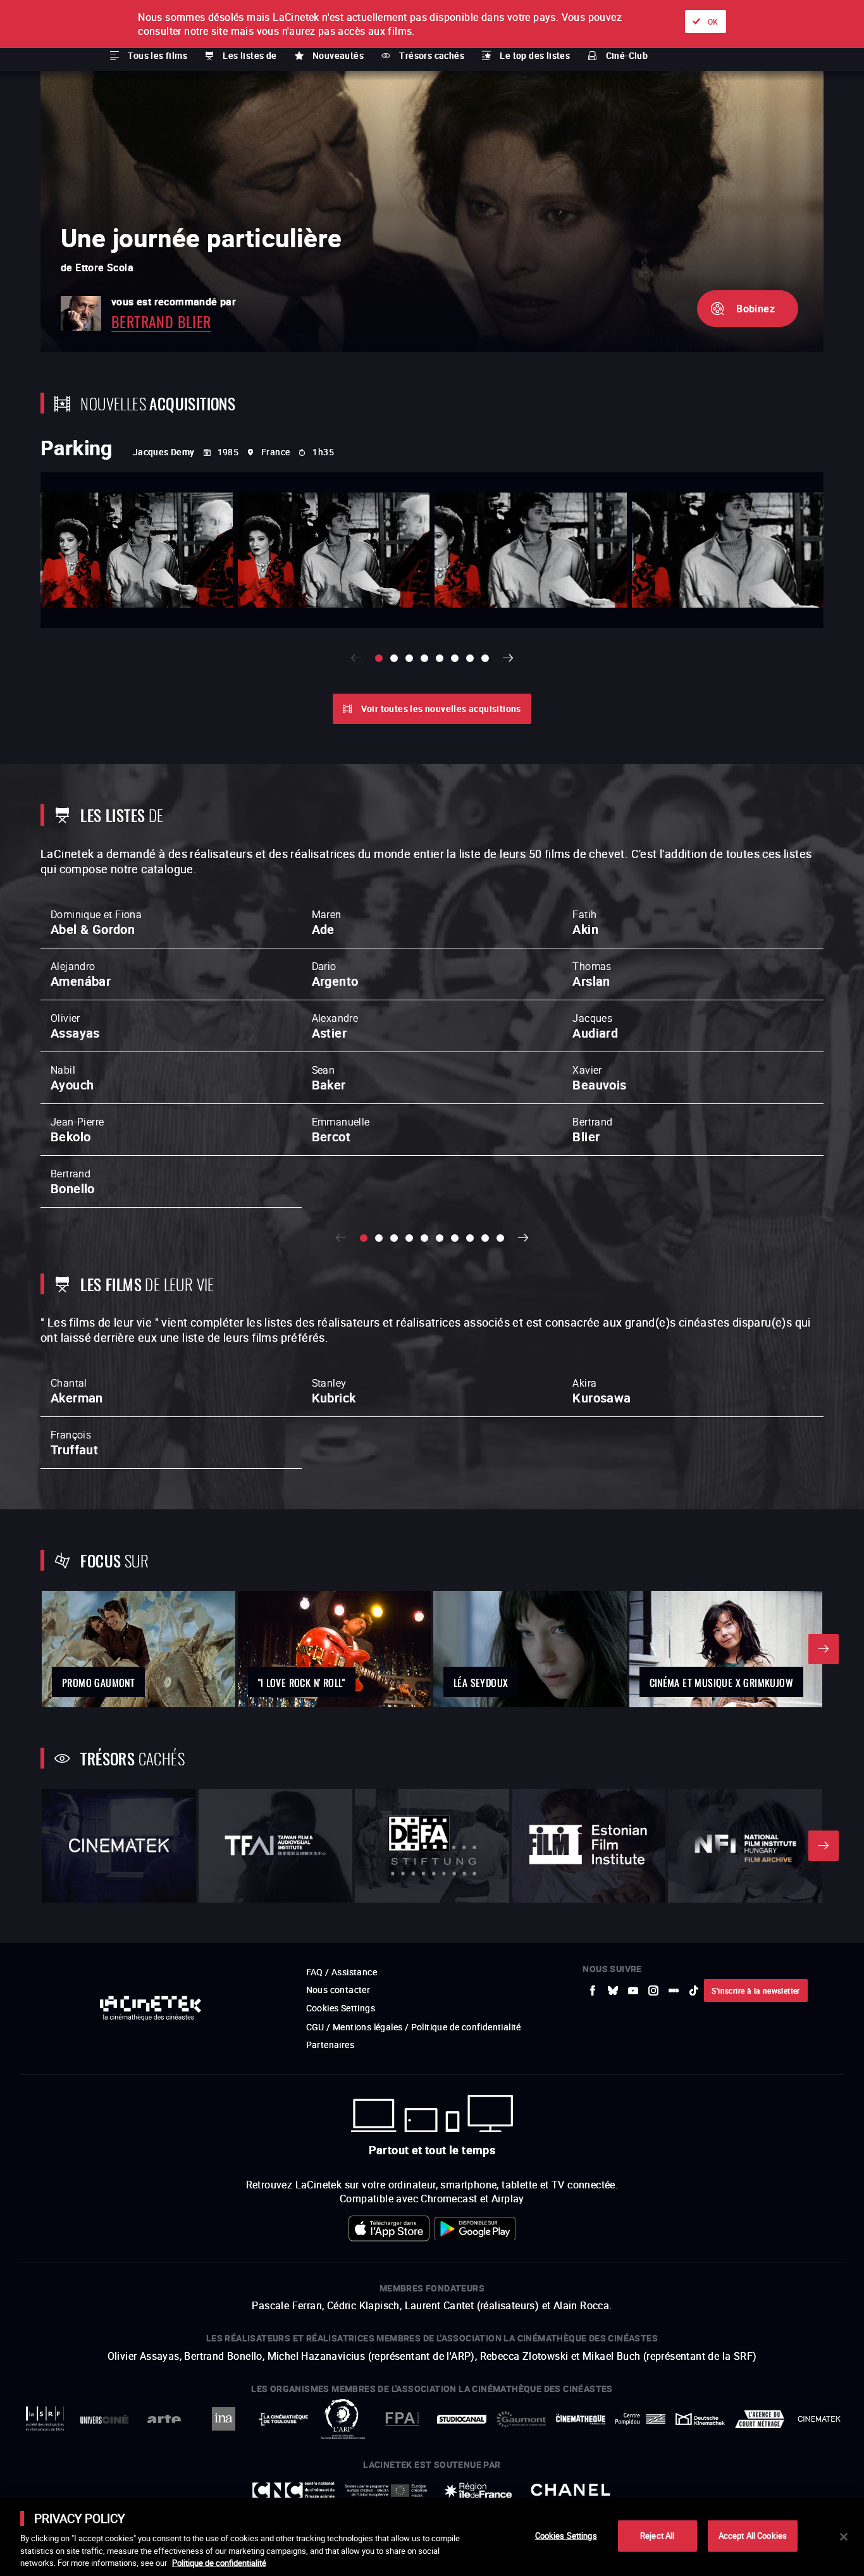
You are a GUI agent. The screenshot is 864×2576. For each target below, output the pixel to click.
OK (713, 21)
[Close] (844, 2537)
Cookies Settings (566, 2536)
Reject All (657, 2536)
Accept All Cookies (753, 2536)
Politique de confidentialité (219, 2563)
